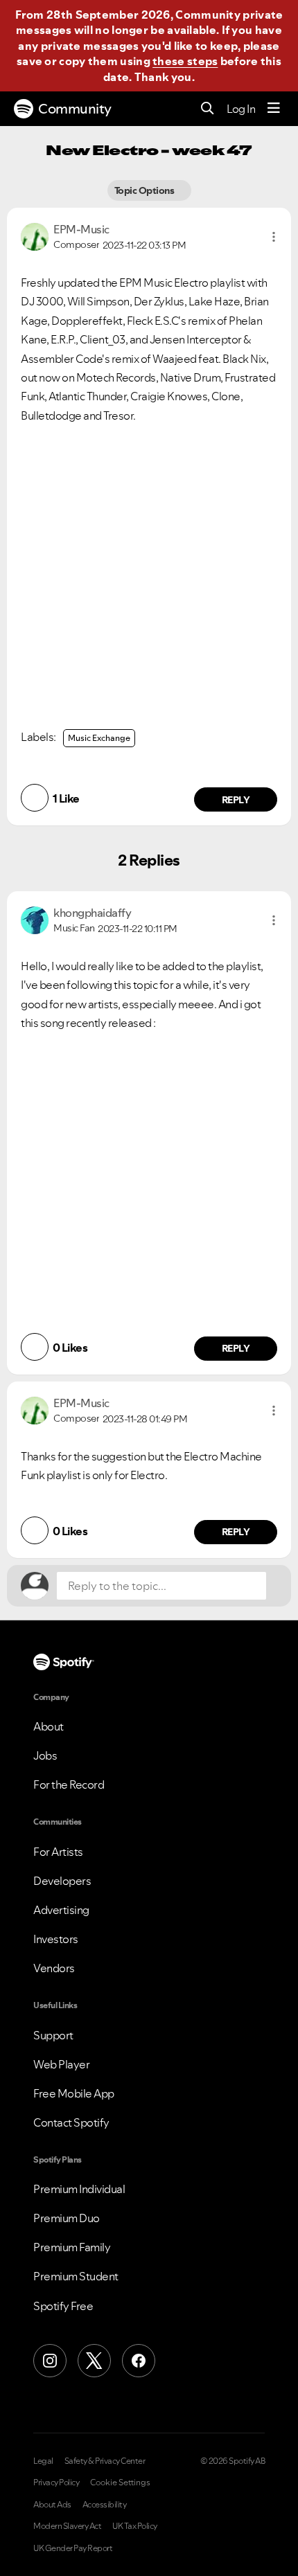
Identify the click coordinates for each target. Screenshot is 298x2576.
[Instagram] (50, 2361)
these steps (185, 61)
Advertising (61, 1910)
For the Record (69, 1785)
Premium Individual (79, 2189)
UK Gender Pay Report (73, 2548)
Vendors (54, 1968)
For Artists (58, 1852)
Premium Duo (67, 2218)
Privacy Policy (56, 2483)
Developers (62, 1881)
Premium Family (72, 2247)
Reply (236, 800)
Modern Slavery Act (67, 2526)
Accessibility (105, 2505)
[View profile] (35, 235)
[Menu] (274, 109)
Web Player (61, 2064)
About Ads (52, 2505)
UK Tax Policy (135, 2526)
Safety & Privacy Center (105, 2461)
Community (75, 109)
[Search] (208, 109)
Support (53, 2035)
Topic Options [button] (145, 190)
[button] (274, 237)
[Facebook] (139, 2361)
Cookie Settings (120, 2483)
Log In (241, 109)
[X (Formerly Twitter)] (94, 2361)
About (49, 1726)
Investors (56, 1939)
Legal (43, 2461)
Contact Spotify (71, 2122)
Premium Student (76, 2276)
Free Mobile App (74, 2093)
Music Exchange (99, 738)
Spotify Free (63, 2306)
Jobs (45, 1755)
